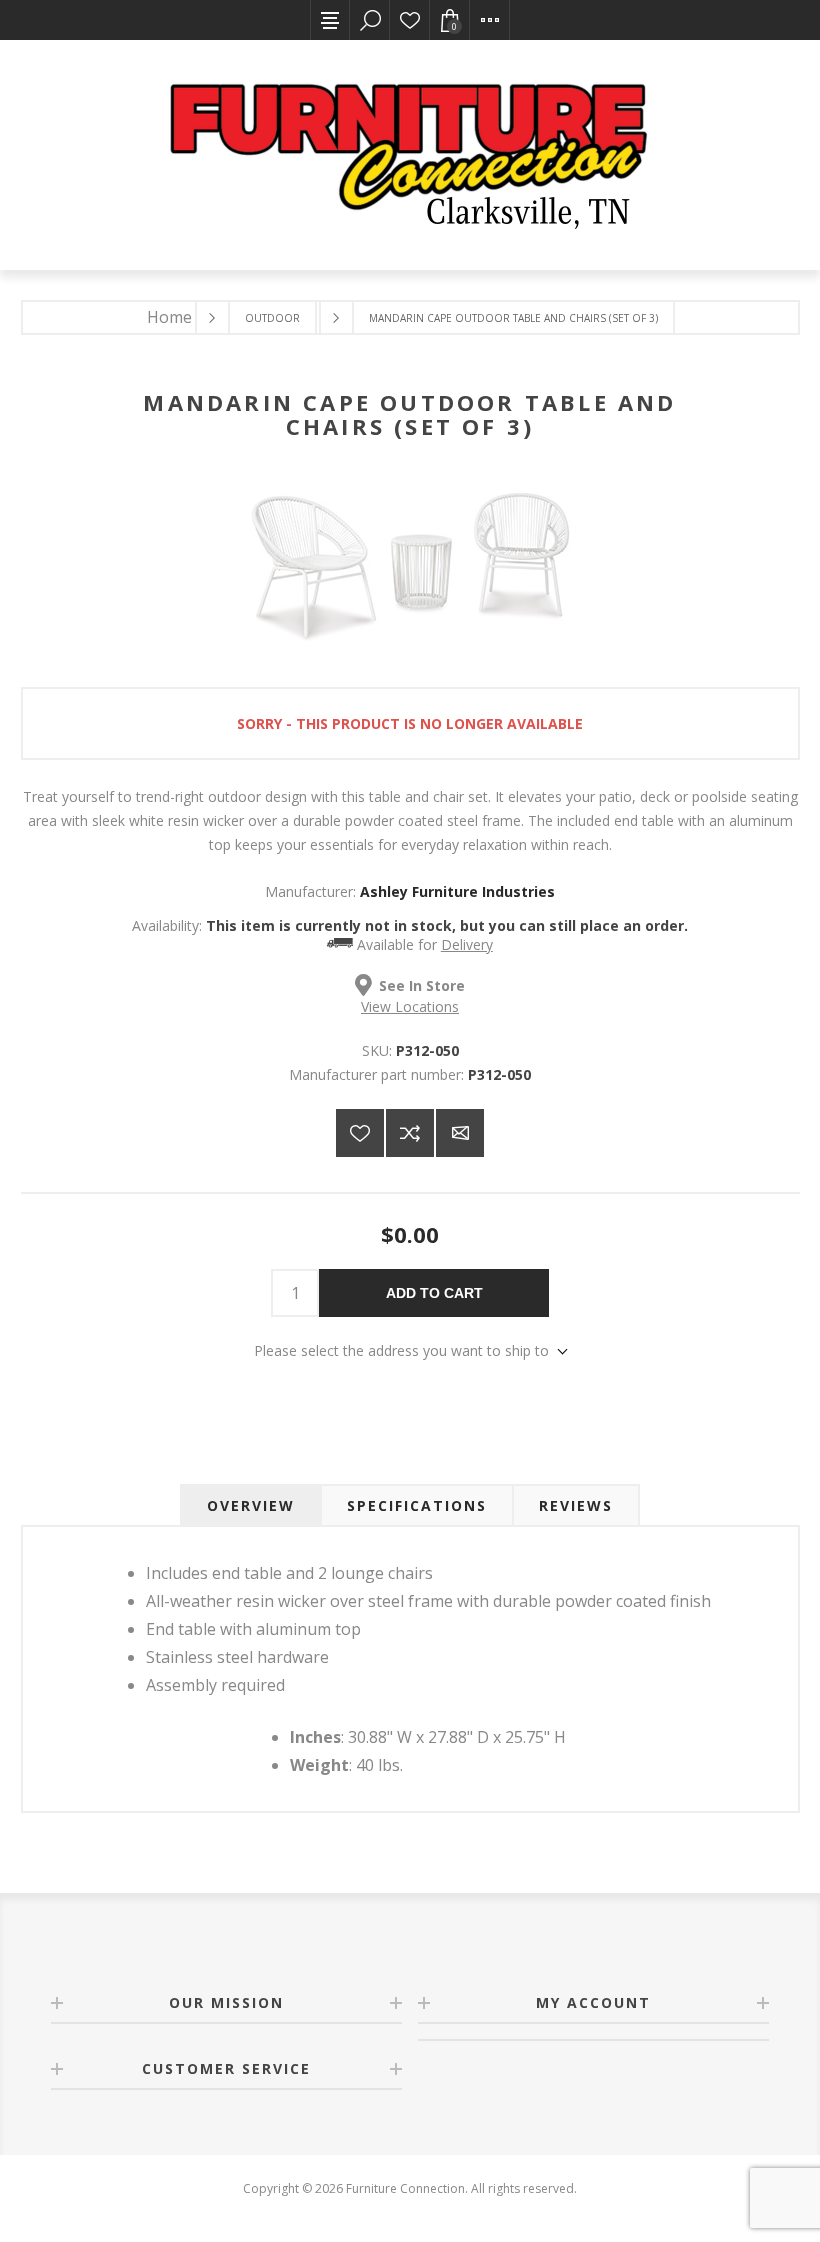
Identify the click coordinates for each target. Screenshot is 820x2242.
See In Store (422, 985)
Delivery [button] (467, 944)
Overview (251, 1505)
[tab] (251, 1505)
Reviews (576, 1505)
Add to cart (434, 1293)
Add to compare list (410, 1133)
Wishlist (410, 20)
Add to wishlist (360, 1133)
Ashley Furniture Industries (457, 891)
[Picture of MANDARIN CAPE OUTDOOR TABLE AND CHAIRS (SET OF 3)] (410, 645)
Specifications (417, 1505)
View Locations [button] (410, 1006)
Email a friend (460, 1133)
